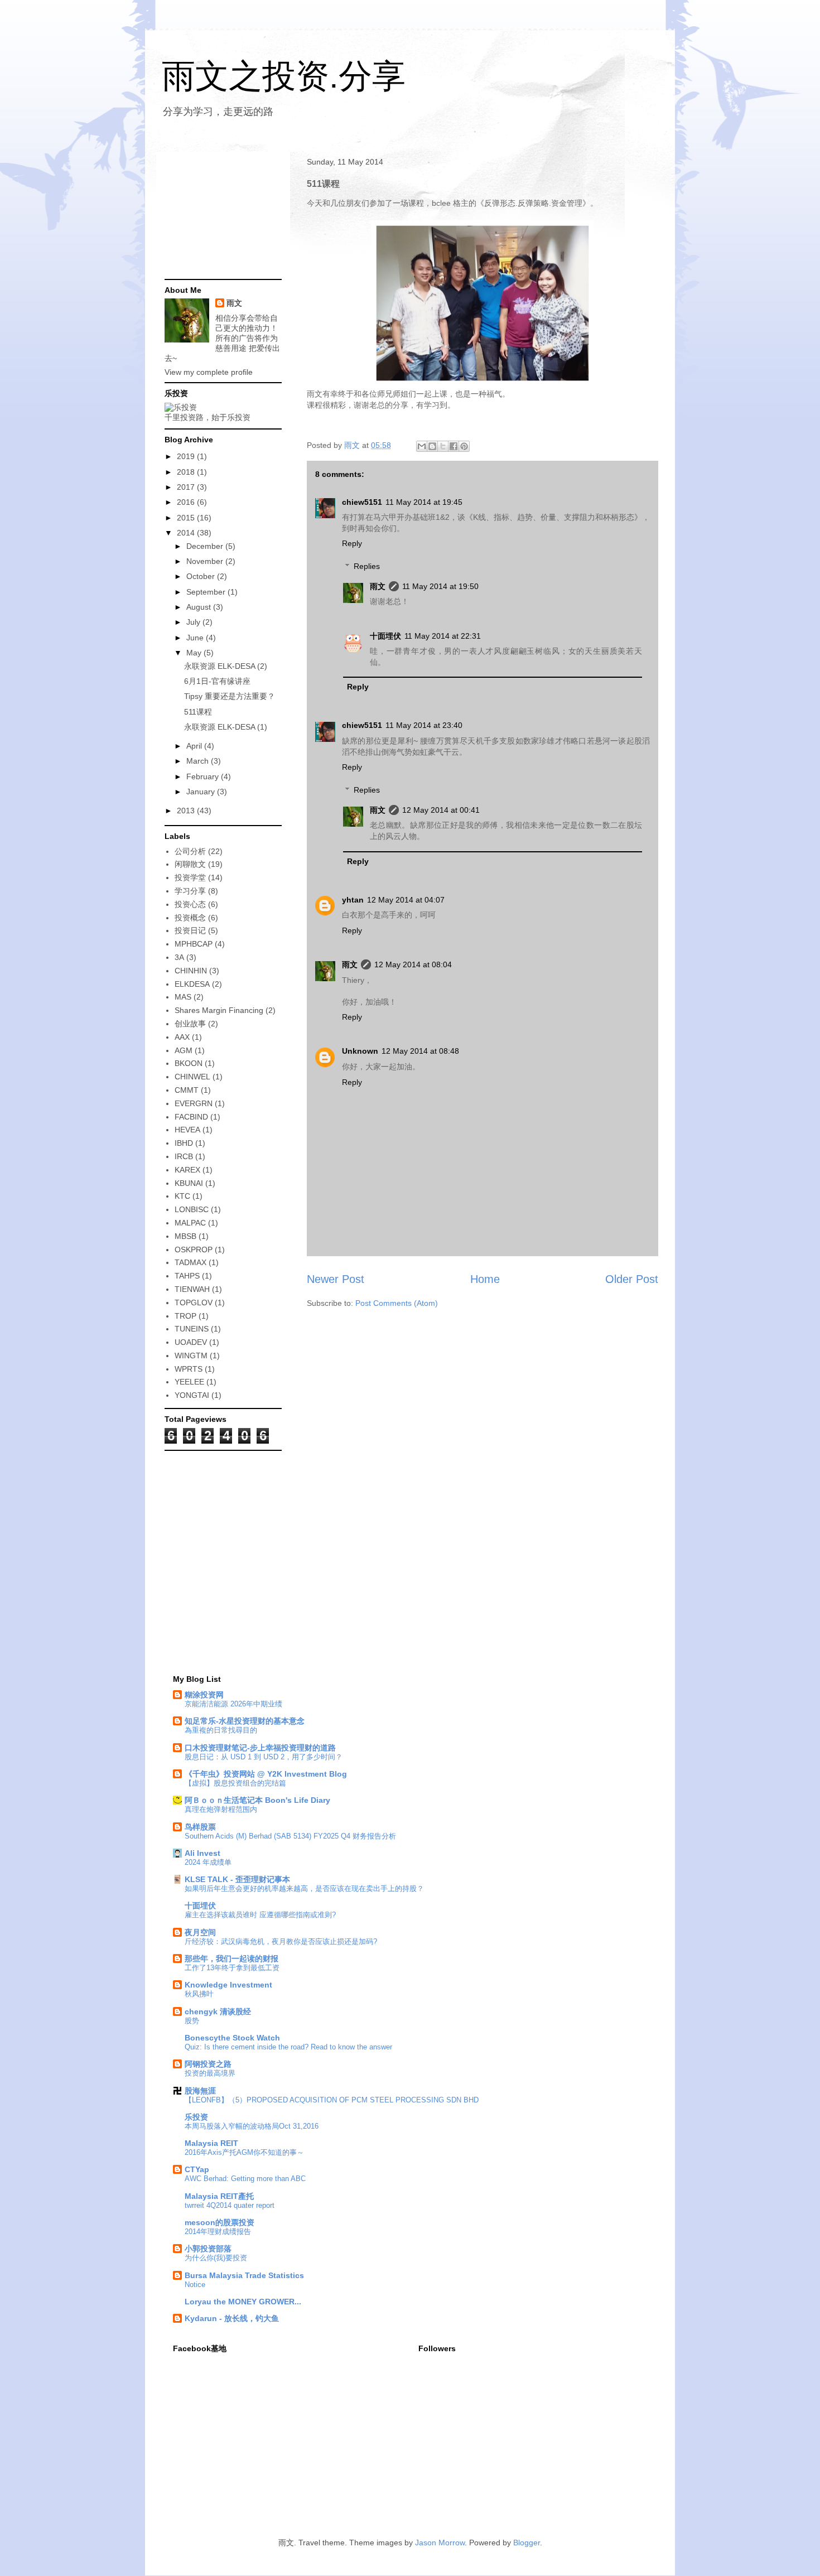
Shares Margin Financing (219, 1010)
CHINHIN (191, 971)
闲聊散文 (190, 864)
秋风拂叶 (199, 1994)
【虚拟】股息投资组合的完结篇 (235, 1783)
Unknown (360, 1051)
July (194, 622)
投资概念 (190, 918)
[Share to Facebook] (454, 446)
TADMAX (190, 1262)
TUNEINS (192, 1329)
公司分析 (190, 851)
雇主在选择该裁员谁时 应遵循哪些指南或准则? (260, 1915)
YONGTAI (192, 1395)
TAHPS (187, 1276)
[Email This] (422, 446)
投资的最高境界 (210, 2073)
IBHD (184, 1143)
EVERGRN (194, 1103)
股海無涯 (200, 2091)
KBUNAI (189, 1183)
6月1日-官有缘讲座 (217, 681)
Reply (352, 543)
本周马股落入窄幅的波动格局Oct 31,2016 (252, 2126)
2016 (187, 502)
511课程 (198, 712)
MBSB (185, 1236)
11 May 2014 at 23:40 (424, 725)
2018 (187, 472)
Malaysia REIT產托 (219, 2196)
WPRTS (189, 1369)
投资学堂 (190, 877)
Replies (367, 566)
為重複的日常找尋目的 (221, 1730)
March (199, 761)
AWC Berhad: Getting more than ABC (245, 2179)
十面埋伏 (385, 636)
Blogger (527, 2543)
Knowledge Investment (228, 1985)
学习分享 (190, 891)
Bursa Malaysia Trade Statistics (244, 2275)
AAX (182, 1037)
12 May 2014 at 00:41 (441, 810)
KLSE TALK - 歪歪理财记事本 (237, 1879)
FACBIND (191, 1117)
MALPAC (190, 1223)
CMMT (187, 1090)
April (195, 746)
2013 (187, 811)
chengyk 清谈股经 (218, 2011)
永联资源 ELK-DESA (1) (226, 727)
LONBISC (192, 1209)
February (204, 776)
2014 (187, 533)
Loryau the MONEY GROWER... (243, 2302)
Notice (195, 2285)
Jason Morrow (440, 2543)
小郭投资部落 (208, 2249)
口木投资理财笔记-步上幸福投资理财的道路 (260, 1748)
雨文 (378, 586)
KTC (182, 1196)
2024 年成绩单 (208, 1862)
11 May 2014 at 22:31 (443, 636)
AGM (184, 1050)
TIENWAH (192, 1289)
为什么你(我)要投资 (216, 2258)
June (196, 638)
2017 (187, 487)
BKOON (189, 1063)
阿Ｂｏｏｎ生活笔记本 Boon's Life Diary (257, 1800)
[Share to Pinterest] (464, 446)
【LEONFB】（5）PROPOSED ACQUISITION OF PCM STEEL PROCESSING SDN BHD (332, 2100)
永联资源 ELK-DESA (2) (226, 666)
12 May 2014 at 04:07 (406, 900)
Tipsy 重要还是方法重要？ (230, 696)
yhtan (353, 900)
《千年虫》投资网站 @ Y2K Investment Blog (266, 1774)
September (207, 592)
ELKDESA (192, 984)
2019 (187, 456)
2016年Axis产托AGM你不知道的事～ (244, 2152)
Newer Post (336, 1279)
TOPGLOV (194, 1303)
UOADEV (191, 1342)
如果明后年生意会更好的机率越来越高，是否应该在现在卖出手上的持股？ (304, 1888)
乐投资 (196, 2117)
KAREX (187, 1170)
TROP (185, 1316)
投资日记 (190, 930)
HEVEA (187, 1130)
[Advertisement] (220, 216)
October (202, 576)
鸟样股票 (200, 1827)
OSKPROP (194, 1250)
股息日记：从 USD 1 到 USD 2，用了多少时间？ (264, 1757)
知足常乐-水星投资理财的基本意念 (245, 1721)
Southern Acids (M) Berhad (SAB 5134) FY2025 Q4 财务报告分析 (290, 1836)
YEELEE (189, 1382)
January (202, 792)
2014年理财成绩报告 (218, 2232)
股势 (192, 2021)
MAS (183, 997)
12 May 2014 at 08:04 (413, 964)
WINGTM (191, 1355)
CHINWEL (192, 1077)
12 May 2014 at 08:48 (420, 1051)
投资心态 (190, 904)
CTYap (197, 2169)
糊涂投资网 (204, 1695)
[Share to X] (443, 446)
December (206, 546)
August (200, 607)
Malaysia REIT (211, 2143)
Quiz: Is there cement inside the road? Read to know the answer (288, 2047)
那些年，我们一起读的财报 (231, 1958)
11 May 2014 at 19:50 (440, 586)
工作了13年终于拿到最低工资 (232, 1968)
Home (485, 1279)
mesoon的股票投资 (220, 2222)
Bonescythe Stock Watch (232, 2038)
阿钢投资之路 (208, 2064)
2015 (187, 518)
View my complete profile (209, 372)
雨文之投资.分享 (284, 76)
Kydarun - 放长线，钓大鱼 (232, 2318)
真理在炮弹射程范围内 (221, 1809)
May (195, 653)
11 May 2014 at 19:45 (424, 502)
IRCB (184, 1156)
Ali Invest (202, 1853)
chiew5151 (362, 502)
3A (179, 957)
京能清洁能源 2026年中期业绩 (233, 1704)
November (206, 561)
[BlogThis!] (432, 446)
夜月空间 (200, 1932)
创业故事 (190, 1024)
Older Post (632, 1279)
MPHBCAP (194, 944)
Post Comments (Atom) (397, 1303)
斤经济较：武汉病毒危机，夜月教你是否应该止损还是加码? (281, 1941)
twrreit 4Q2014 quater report (230, 2205)
